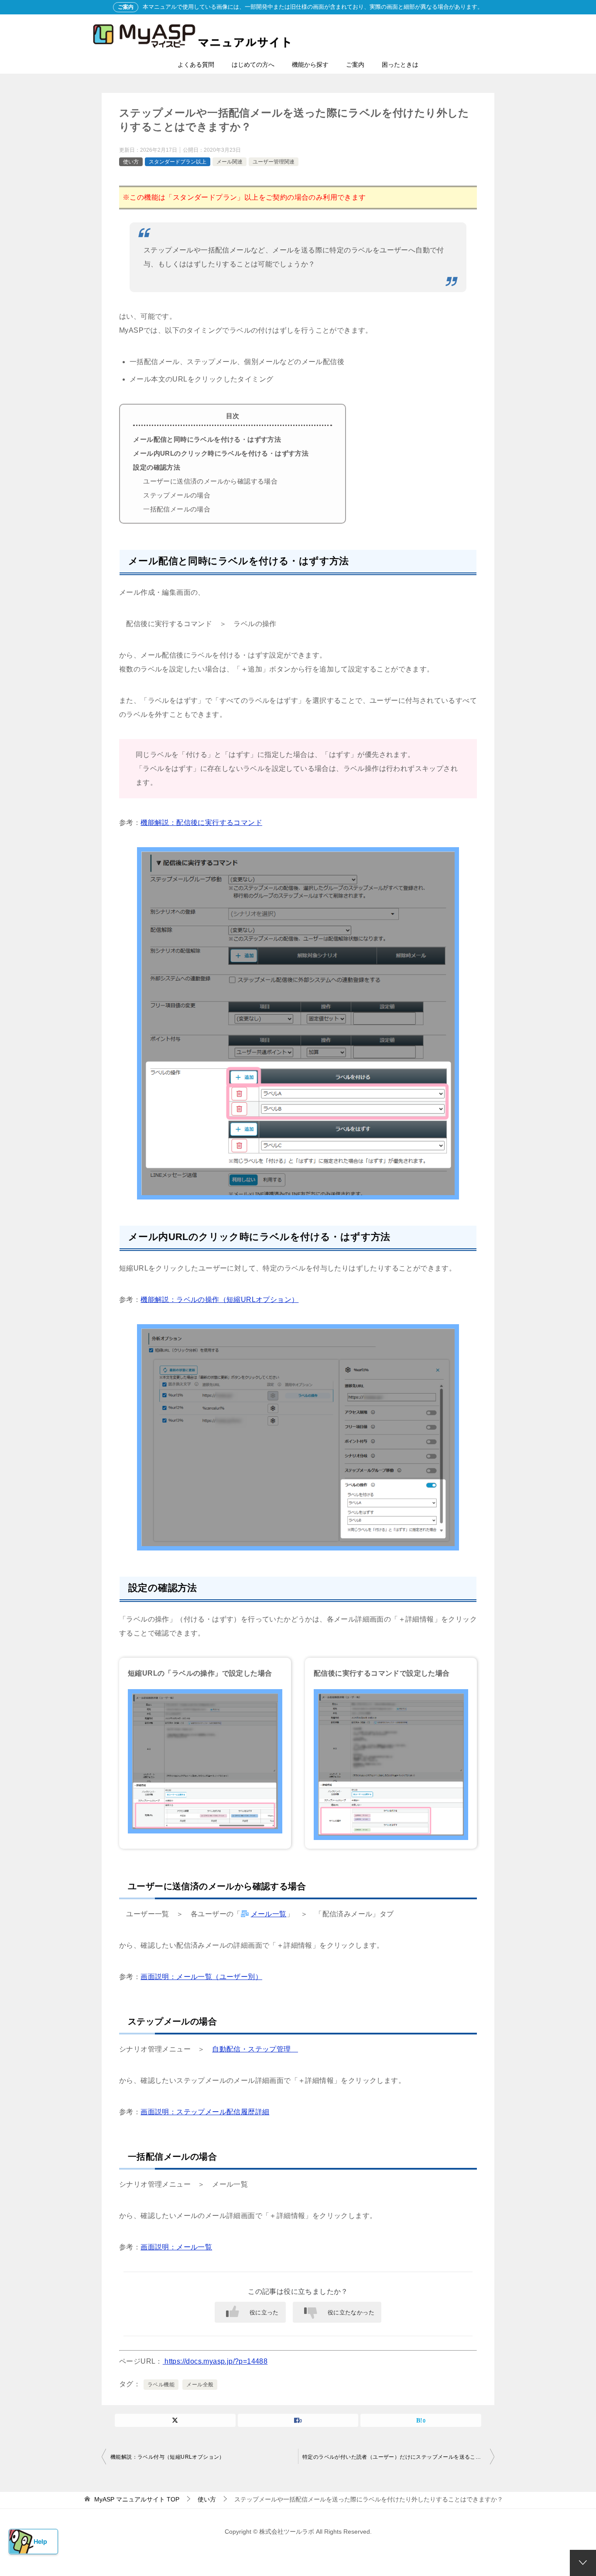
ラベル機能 (161, 2385)
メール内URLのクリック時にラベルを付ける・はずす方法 (221, 453)
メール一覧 (269, 1914)
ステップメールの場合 (177, 495)
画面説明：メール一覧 (176, 2247)
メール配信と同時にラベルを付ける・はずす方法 (207, 439)
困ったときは (400, 65)
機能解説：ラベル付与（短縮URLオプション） (168, 2457)
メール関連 (229, 162)
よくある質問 (196, 65)
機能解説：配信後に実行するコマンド (201, 823)
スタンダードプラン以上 (178, 162)
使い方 (131, 162)
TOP (137, 2499)
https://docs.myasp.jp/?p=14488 (215, 2361)
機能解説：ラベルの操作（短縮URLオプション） (219, 1300)
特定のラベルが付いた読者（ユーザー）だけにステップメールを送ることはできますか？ (398, 2457)
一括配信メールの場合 (177, 509)
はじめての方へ (253, 65)
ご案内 (355, 65)
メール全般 (200, 2385)
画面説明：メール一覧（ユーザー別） (201, 1977)
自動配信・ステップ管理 (255, 2049)
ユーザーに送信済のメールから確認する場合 (210, 481)
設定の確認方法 (157, 467)
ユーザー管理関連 (274, 162)
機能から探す (310, 65)
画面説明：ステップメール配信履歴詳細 (205, 2112)
